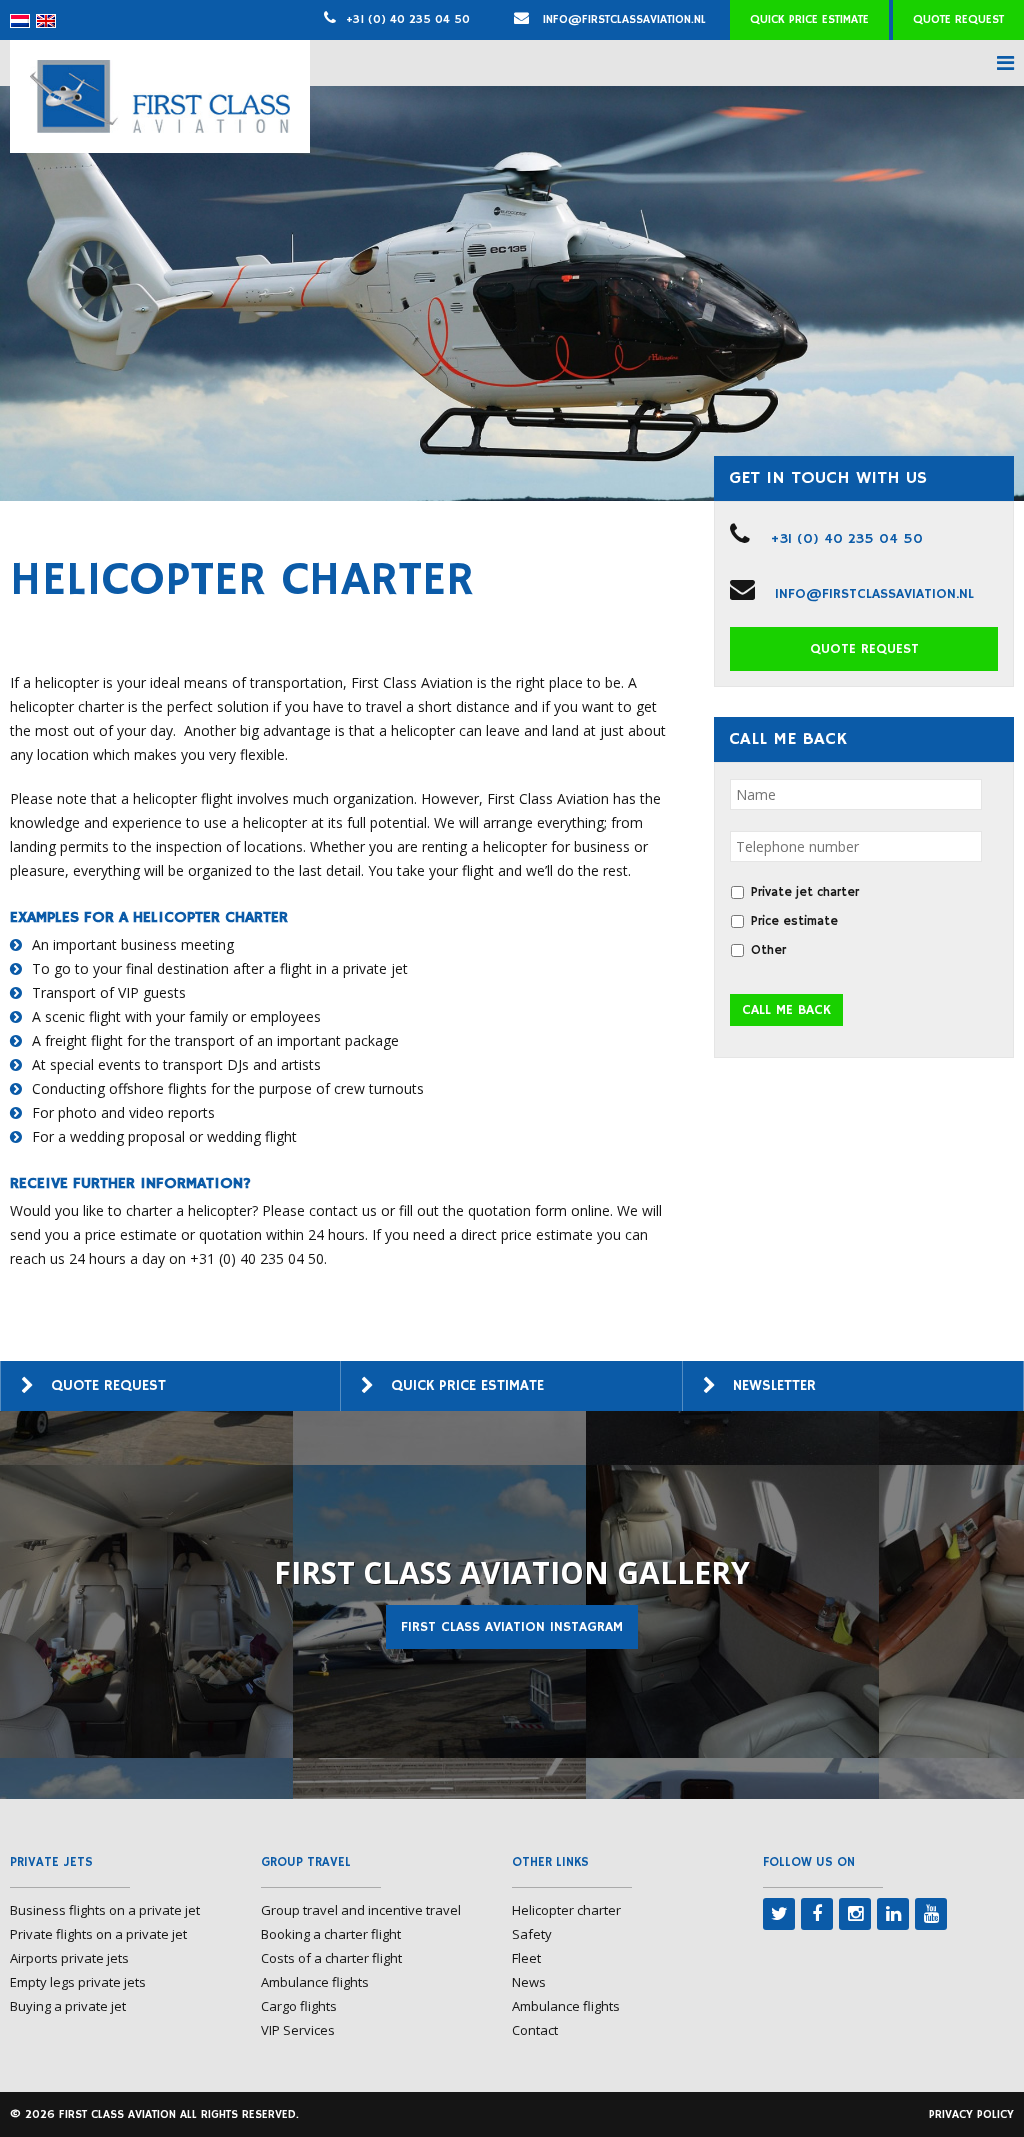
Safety (532, 1934)
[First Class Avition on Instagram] (855, 1914)
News (529, 1982)
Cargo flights (299, 2006)
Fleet (526, 1958)
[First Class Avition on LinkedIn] (893, 1914)
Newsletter (774, 1385)
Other (768, 950)
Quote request (958, 19)
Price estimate (794, 921)
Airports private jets (69, 1958)
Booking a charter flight (331, 1934)
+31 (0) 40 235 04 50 (408, 19)
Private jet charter (805, 892)
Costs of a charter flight (331, 1958)
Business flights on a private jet (105, 1910)
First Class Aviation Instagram (512, 1627)
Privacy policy (971, 2114)
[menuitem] (20, 21)
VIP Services (298, 2030)
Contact (535, 2030)
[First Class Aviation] (160, 127)
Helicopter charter (566, 1910)
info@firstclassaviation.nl (622, 19)
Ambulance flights (315, 1982)
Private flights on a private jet (98, 1934)
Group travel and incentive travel (361, 1910)
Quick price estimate (809, 19)
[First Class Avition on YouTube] (931, 1914)
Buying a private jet (68, 2006)
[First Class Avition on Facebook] (817, 1914)
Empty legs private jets (78, 1982)
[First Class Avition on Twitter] (779, 1914)
